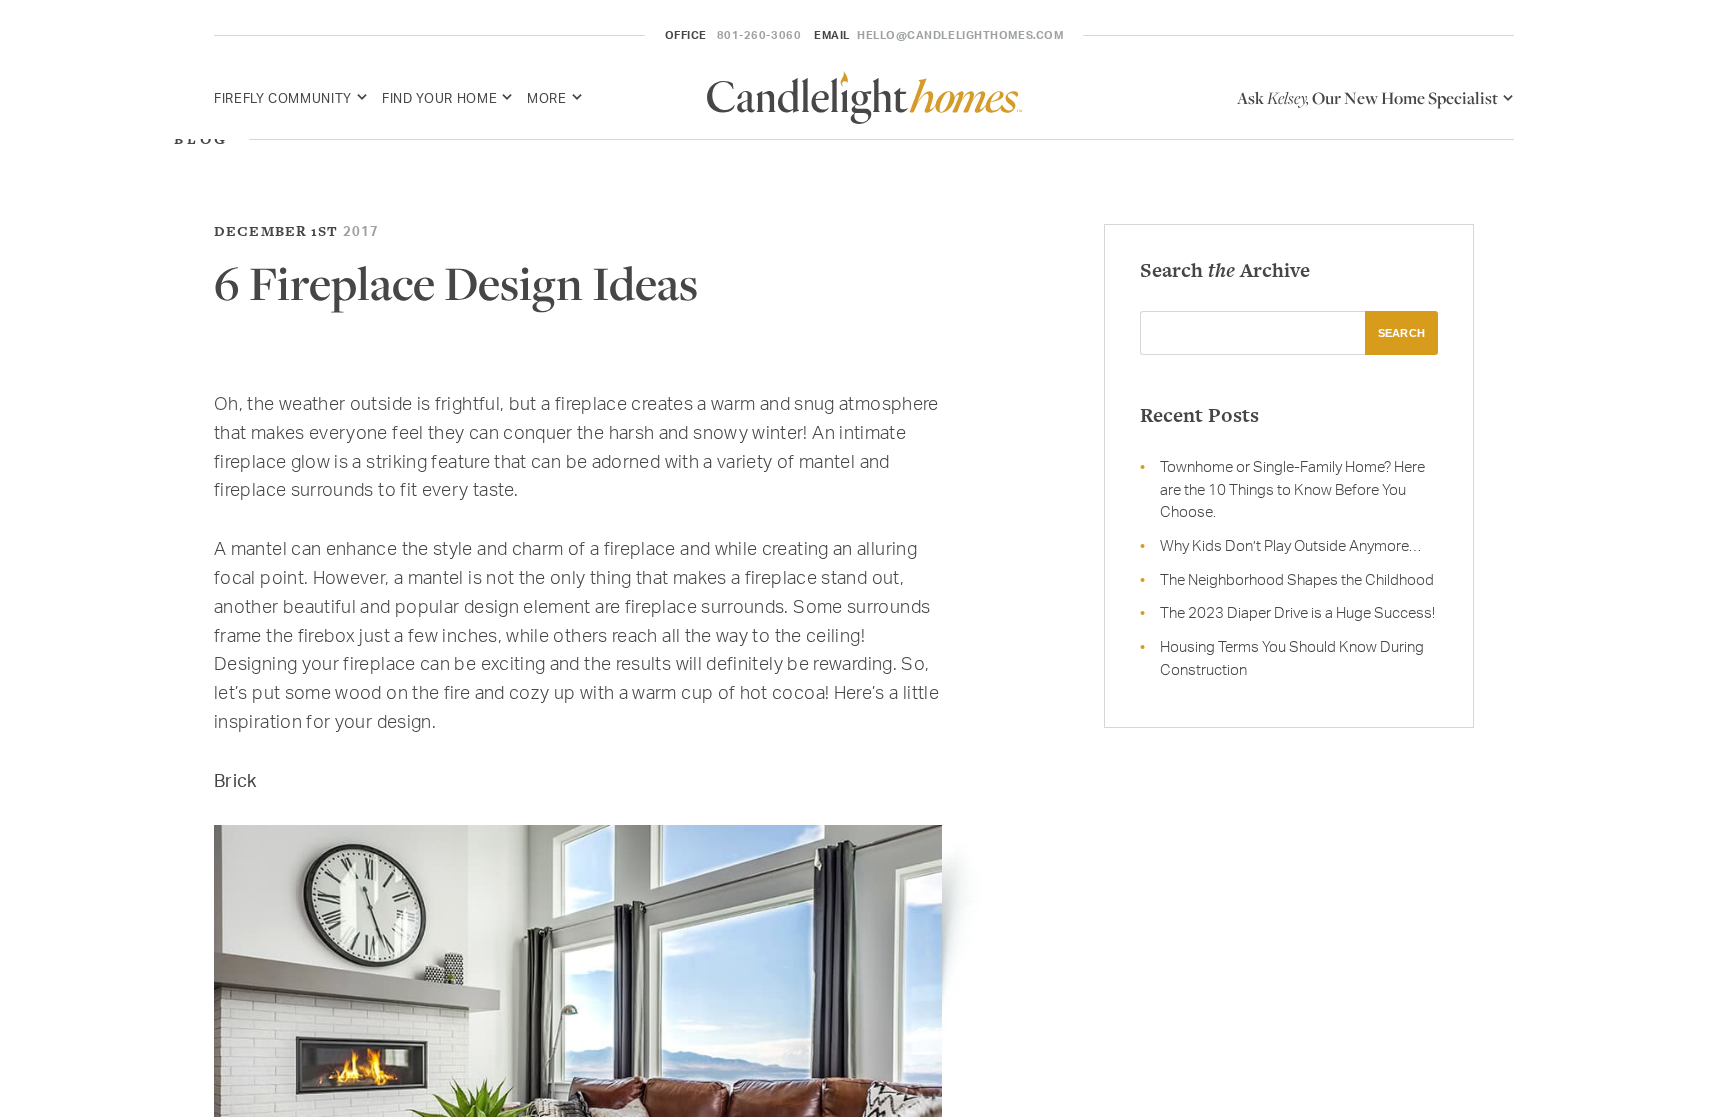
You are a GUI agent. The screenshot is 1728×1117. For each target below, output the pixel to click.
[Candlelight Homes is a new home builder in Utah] (864, 97)
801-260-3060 (759, 35)
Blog (201, 139)
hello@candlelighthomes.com (960, 35)
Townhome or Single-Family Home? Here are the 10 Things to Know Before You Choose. (1292, 489)
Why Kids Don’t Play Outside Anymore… (1290, 545)
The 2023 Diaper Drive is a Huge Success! (1297, 612)
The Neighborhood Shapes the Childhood (1297, 579)
